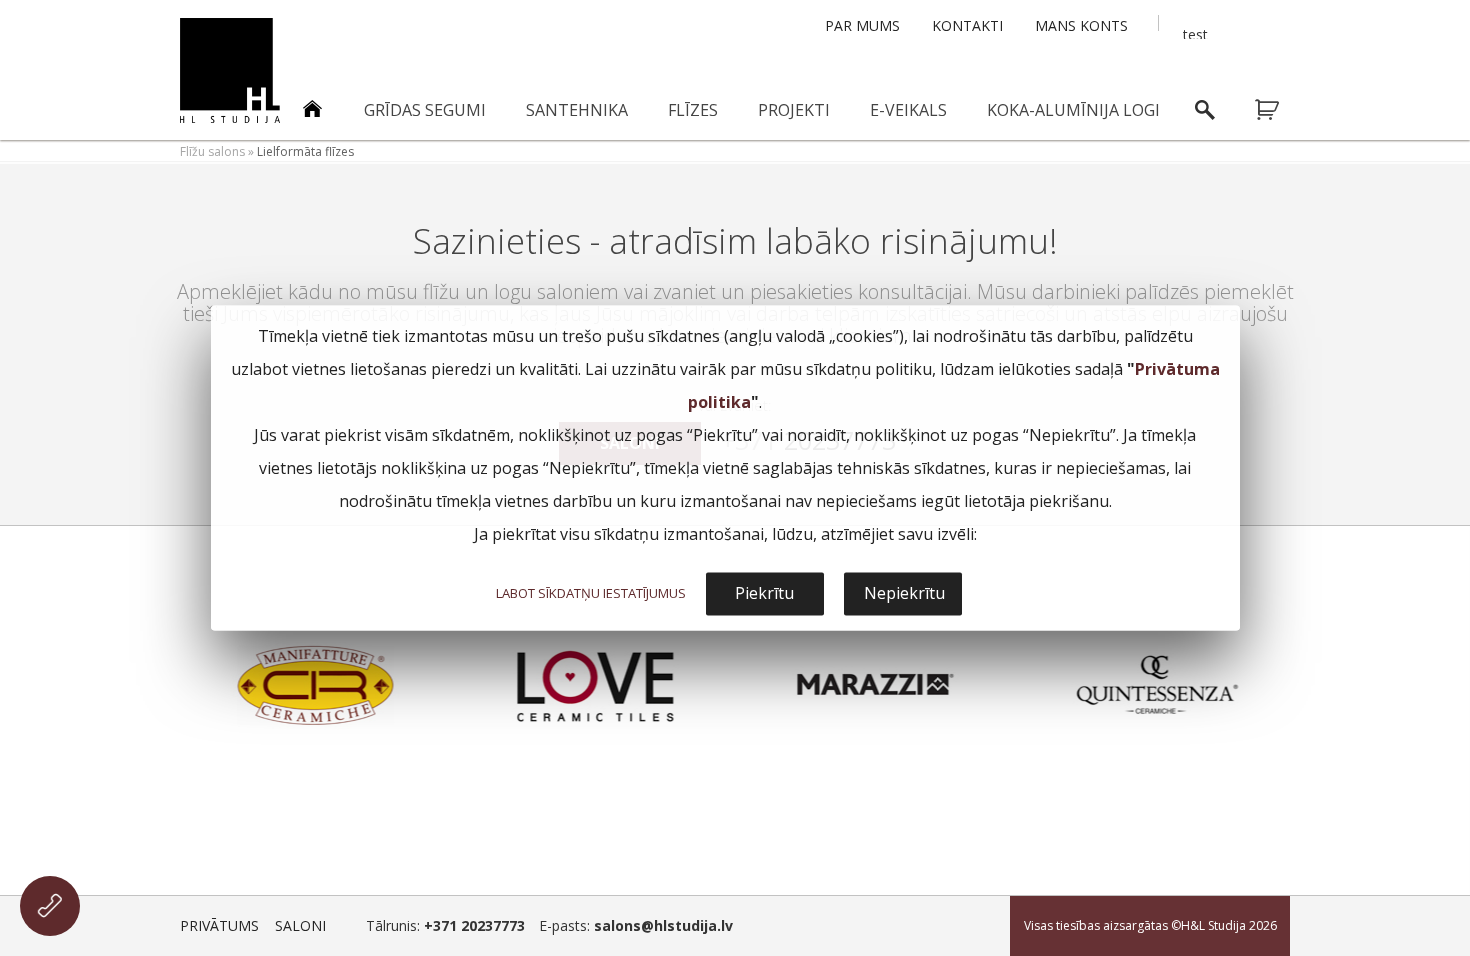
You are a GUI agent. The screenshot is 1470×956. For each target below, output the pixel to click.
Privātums (219, 925)
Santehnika (577, 110)
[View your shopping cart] (1280, 110)
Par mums (862, 25)
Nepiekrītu (904, 594)
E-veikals (908, 110)
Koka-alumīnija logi (1073, 110)
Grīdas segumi (425, 110)
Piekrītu (764, 594)
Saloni (300, 925)
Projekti (794, 110)
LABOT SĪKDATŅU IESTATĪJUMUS (591, 594)
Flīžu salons (212, 151)
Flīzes (693, 110)
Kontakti (967, 25)
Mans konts (1081, 25)
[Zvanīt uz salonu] (50, 906)
